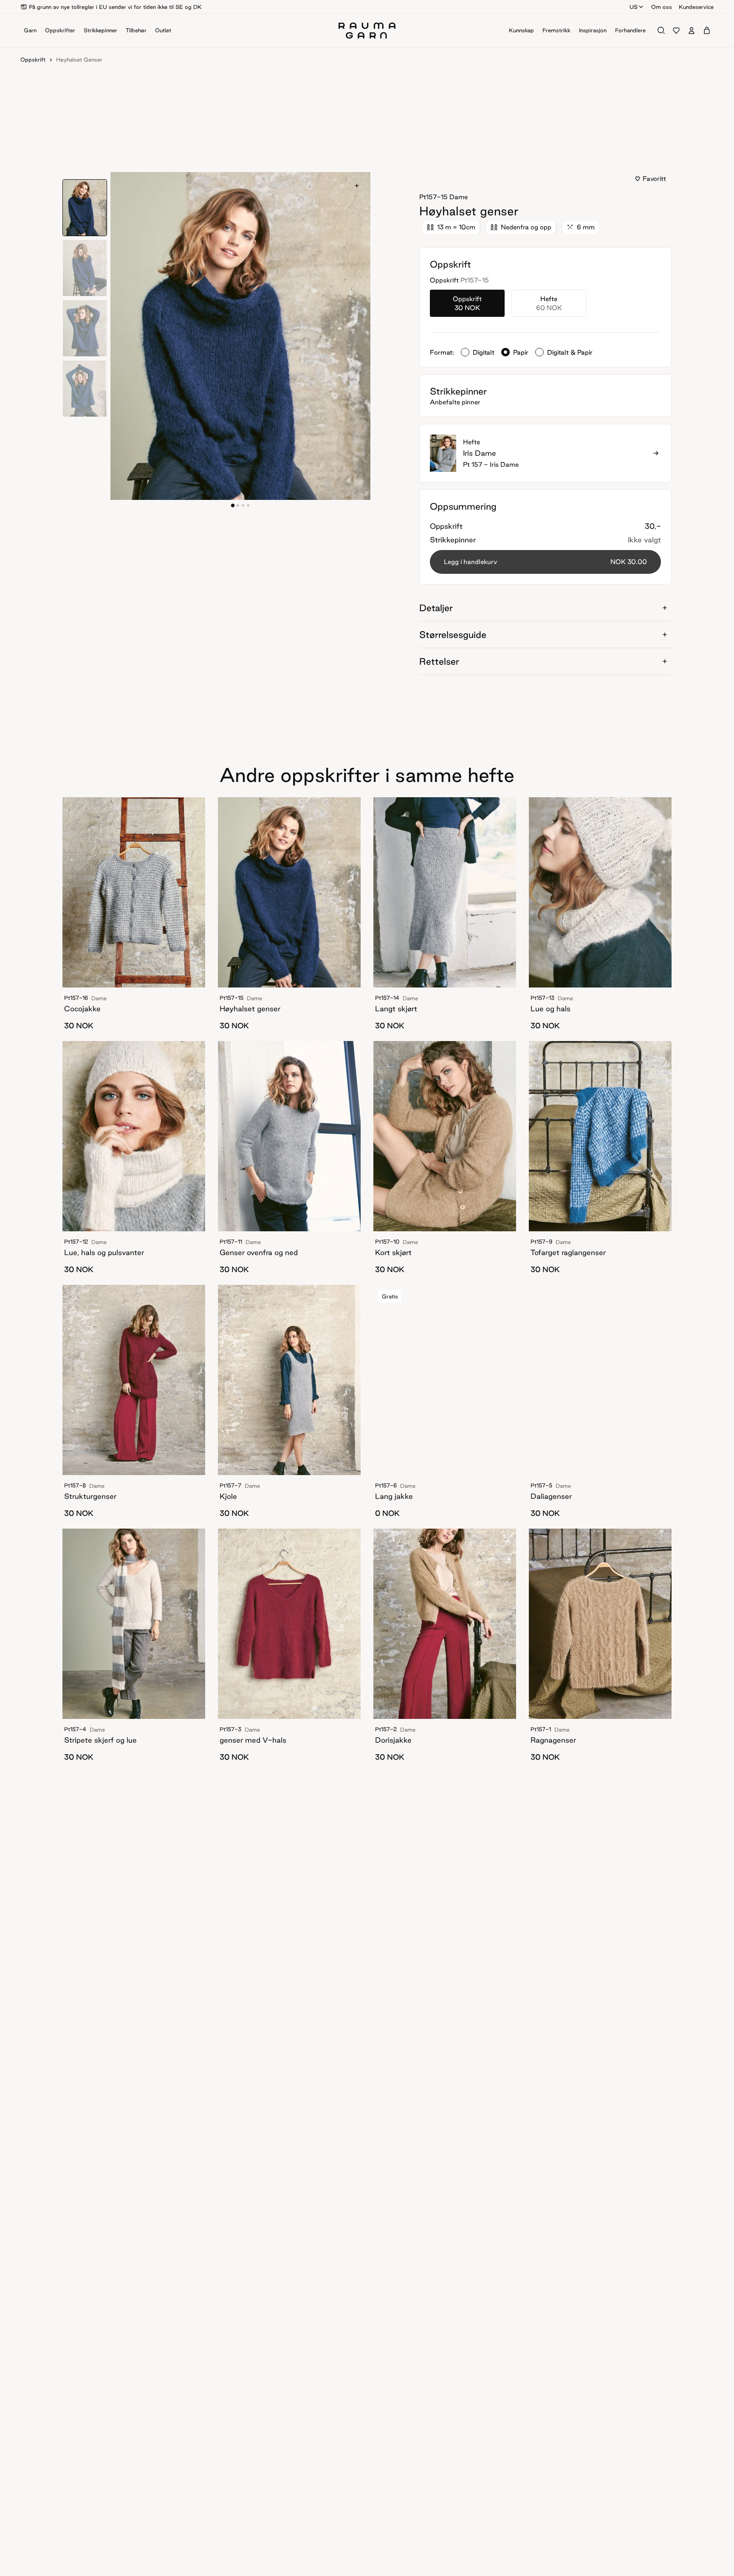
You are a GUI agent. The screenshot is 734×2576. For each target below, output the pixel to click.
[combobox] (637, 7)
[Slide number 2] (243, 505)
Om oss (662, 7)
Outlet (163, 30)
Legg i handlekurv (545, 562)
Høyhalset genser (79, 59)
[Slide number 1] (238, 505)
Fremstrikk (556, 30)
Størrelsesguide (453, 635)
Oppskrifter (60, 30)
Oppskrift (33, 59)
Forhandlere (630, 30)
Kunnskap (521, 30)
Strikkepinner (100, 30)
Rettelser (439, 661)
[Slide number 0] (233, 505)
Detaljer (436, 608)
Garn (30, 30)
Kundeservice (696, 7)
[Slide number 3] (248, 505)
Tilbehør (136, 30)
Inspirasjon (593, 30)
